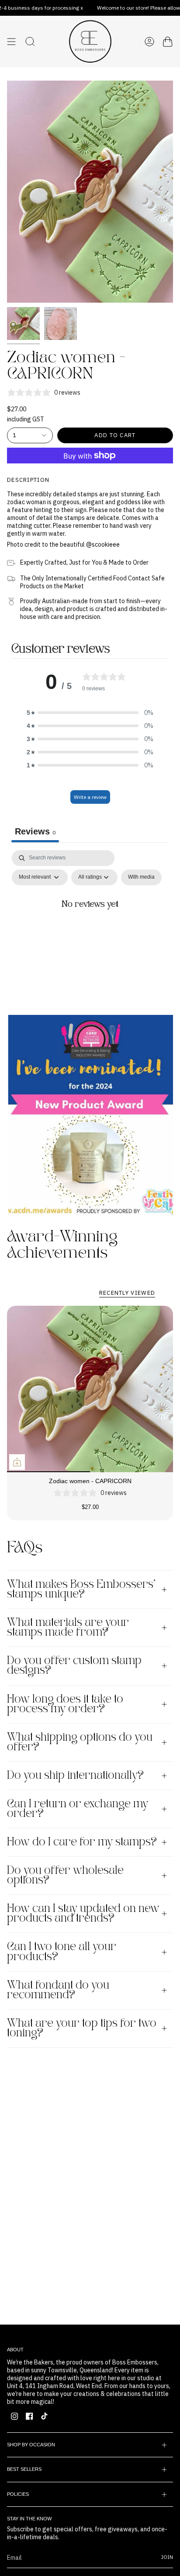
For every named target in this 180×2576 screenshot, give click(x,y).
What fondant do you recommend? (58, 1990)
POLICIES (18, 2494)
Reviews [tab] (35, 831)
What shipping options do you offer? (80, 1742)
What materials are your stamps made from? (68, 1628)
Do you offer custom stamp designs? (74, 1666)
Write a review (90, 797)
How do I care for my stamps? (82, 1842)
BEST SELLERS (24, 2469)
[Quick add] (17, 1462)
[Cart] (168, 42)
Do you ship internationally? (75, 1776)
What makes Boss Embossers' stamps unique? (81, 1590)
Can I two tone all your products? (62, 1952)
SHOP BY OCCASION (31, 2445)
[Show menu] (11, 42)
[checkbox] (141, 877)
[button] (90, 713)
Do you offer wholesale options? (65, 1876)
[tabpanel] (90, 925)
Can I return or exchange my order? (78, 1809)
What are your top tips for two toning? (82, 2028)
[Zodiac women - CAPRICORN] (90, 1389)
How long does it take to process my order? (65, 1704)
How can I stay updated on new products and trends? (83, 1914)
